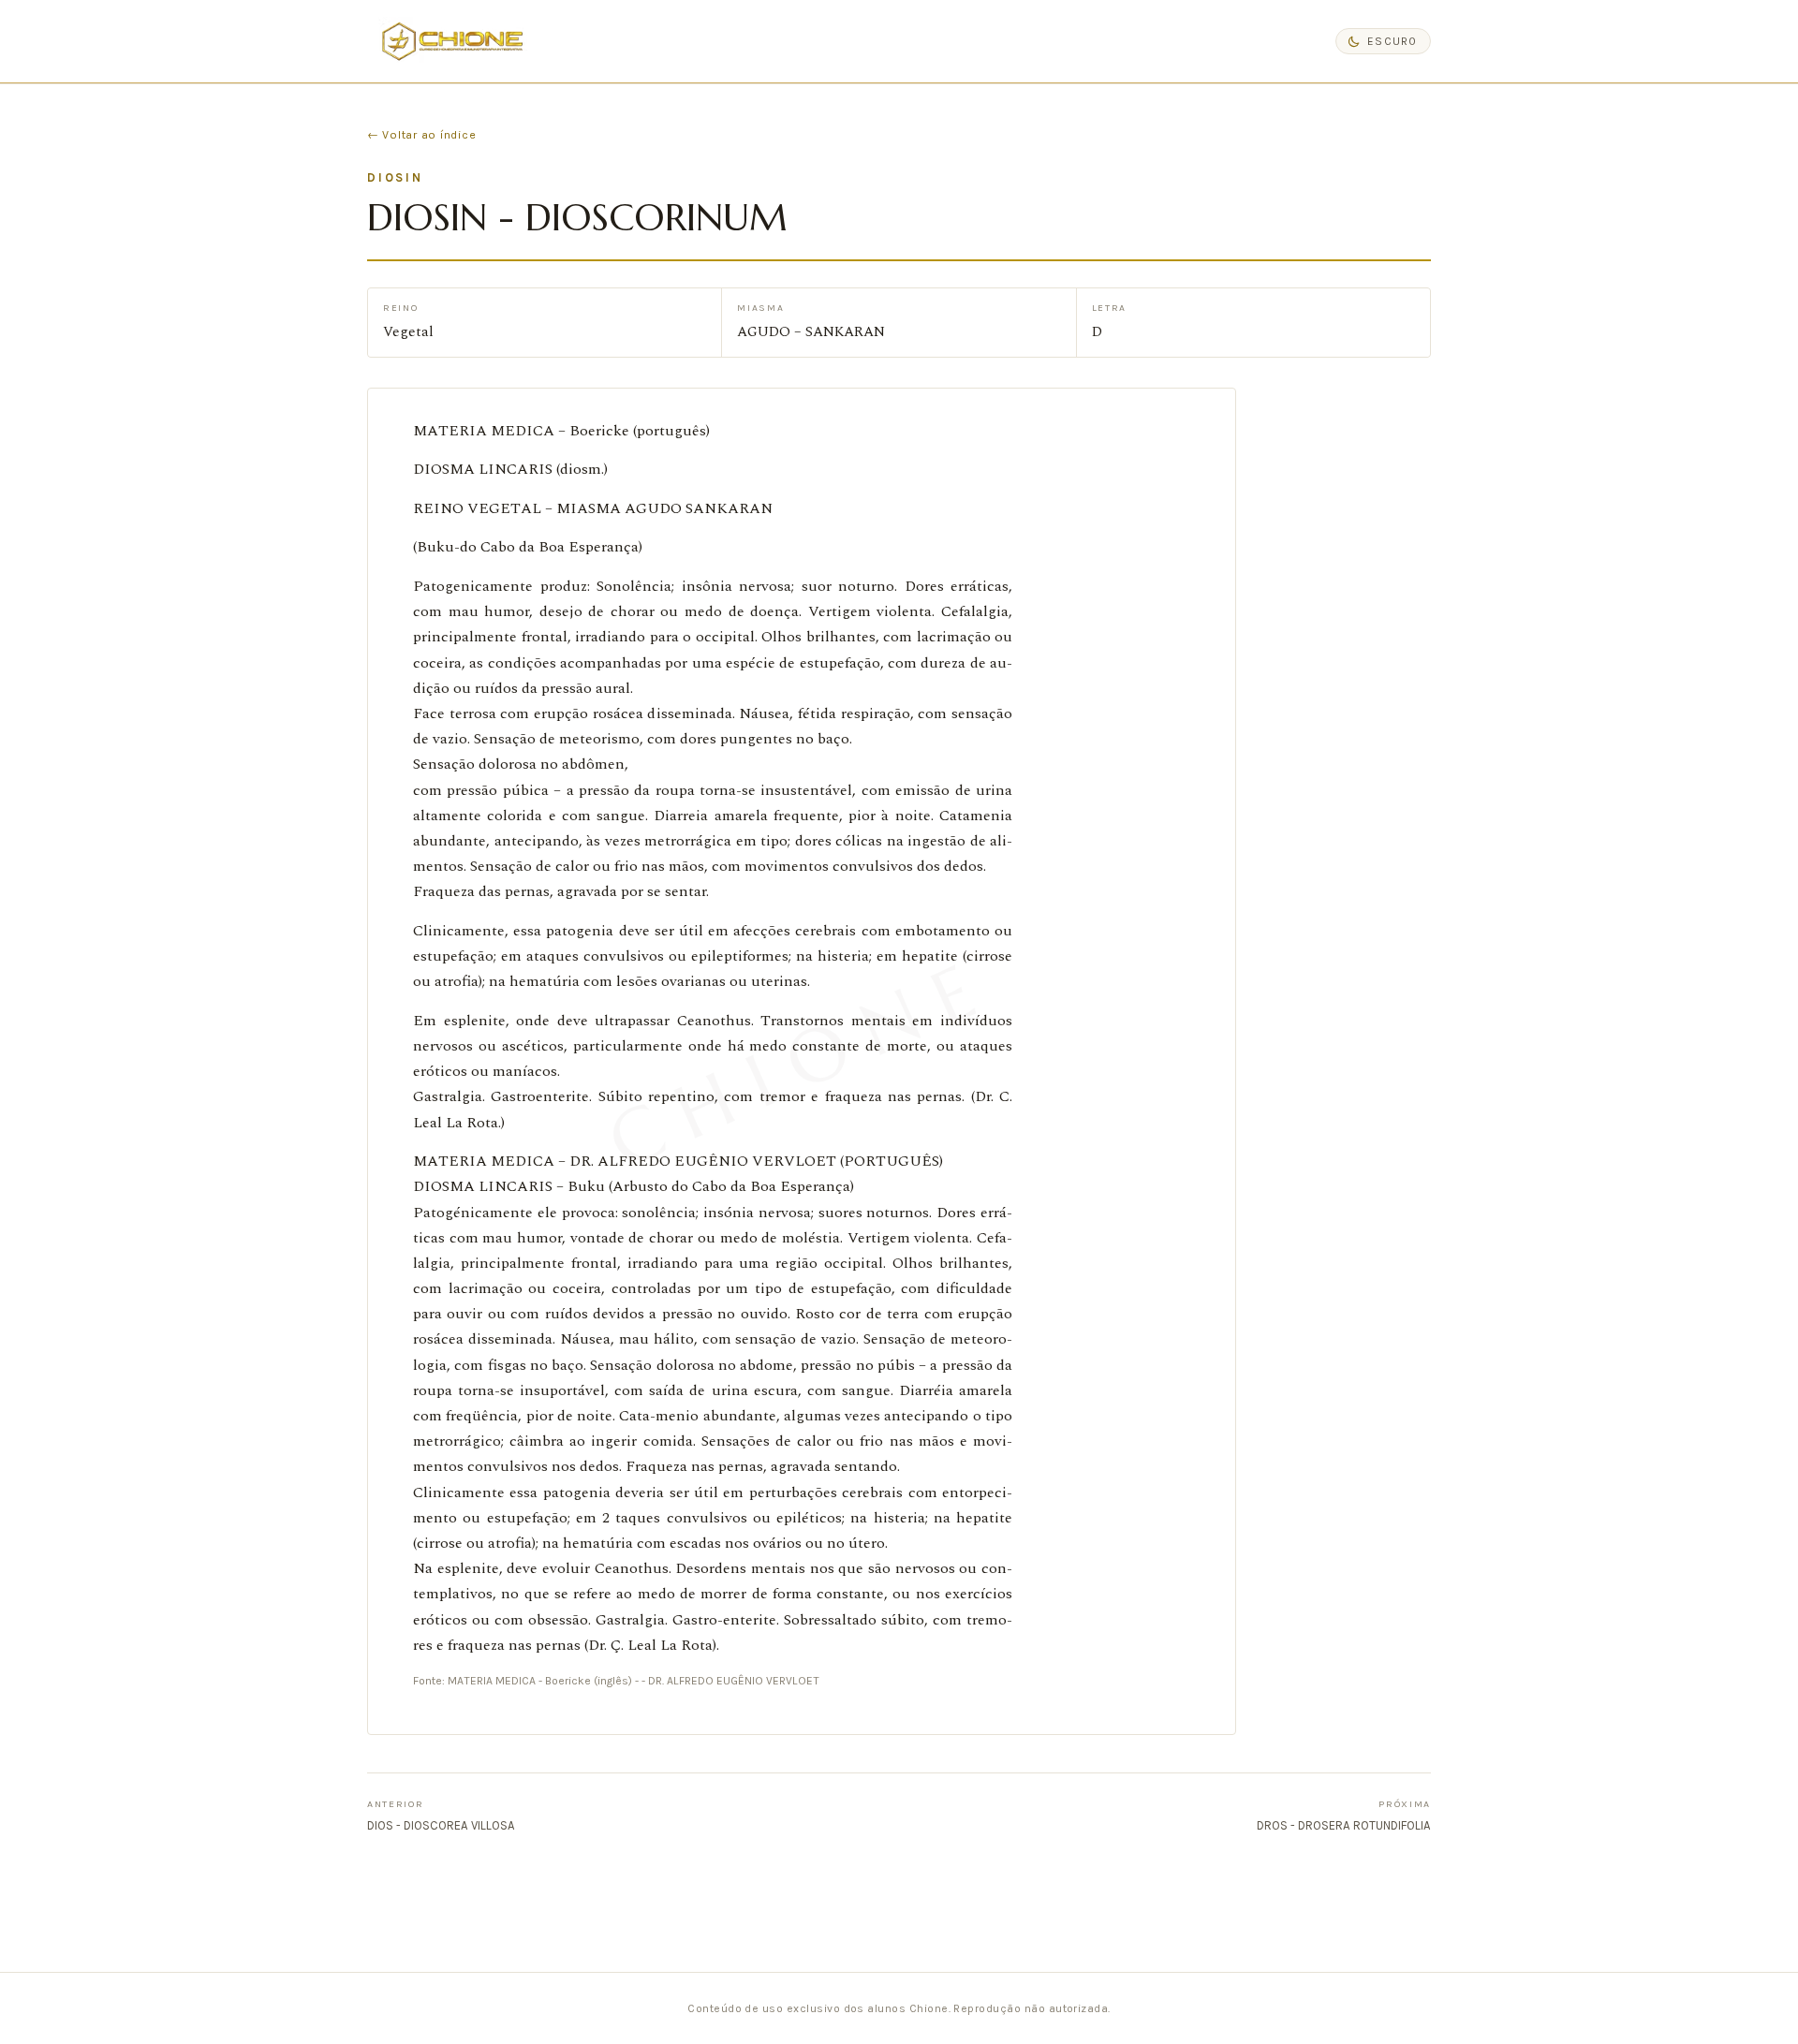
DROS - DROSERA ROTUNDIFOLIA (1344, 1815)
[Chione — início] (452, 41)
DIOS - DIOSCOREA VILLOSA (441, 1815)
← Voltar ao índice (421, 135)
